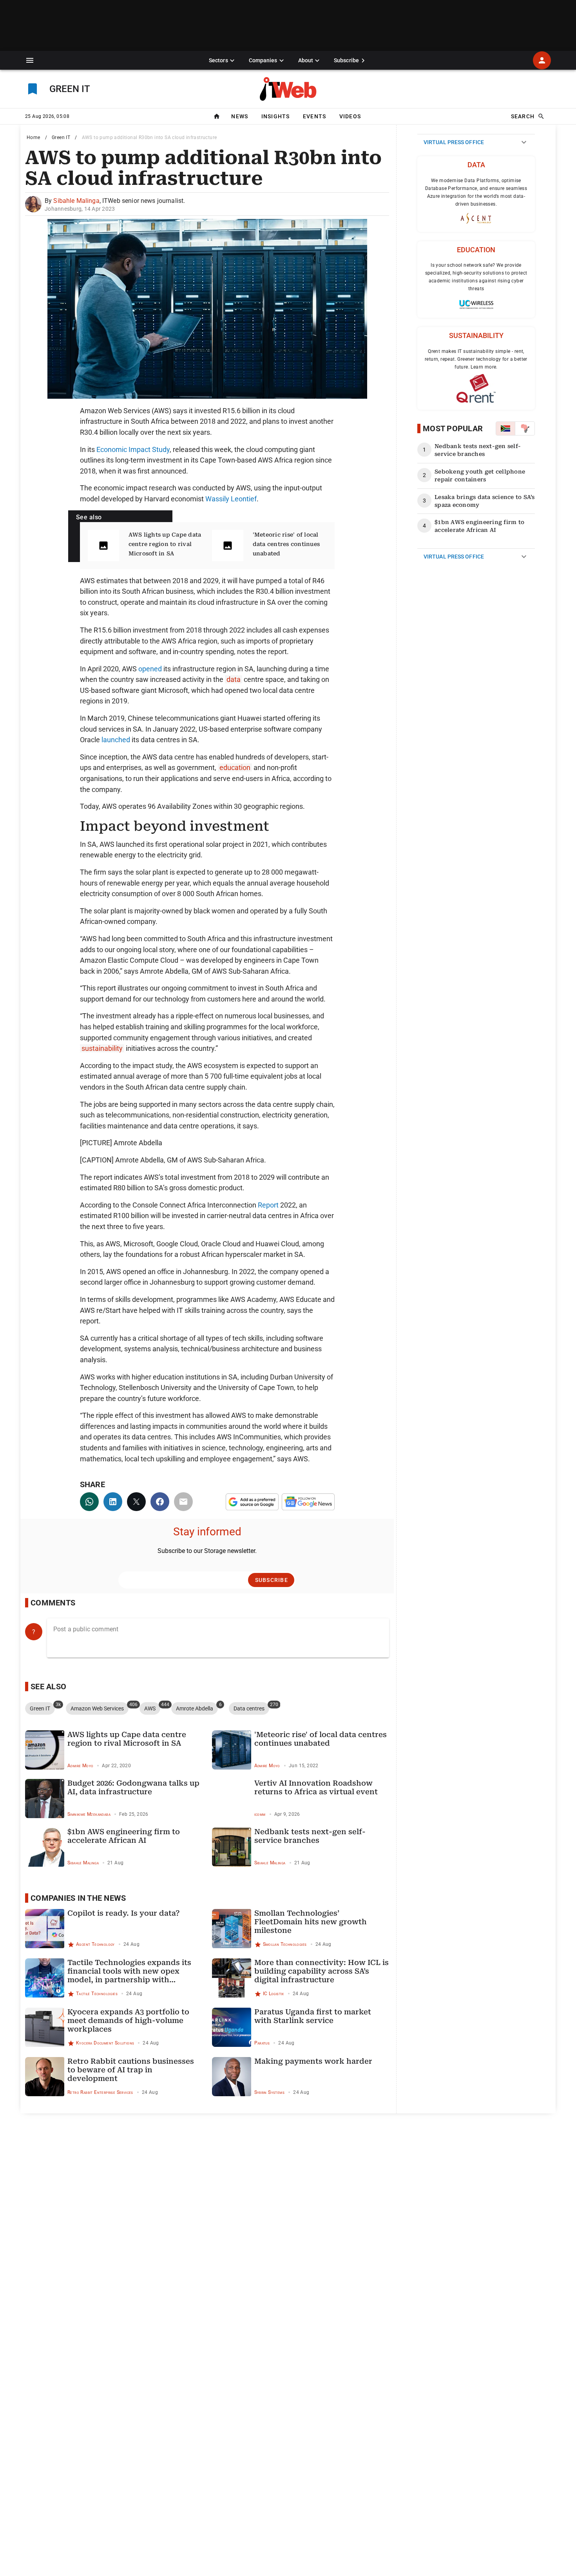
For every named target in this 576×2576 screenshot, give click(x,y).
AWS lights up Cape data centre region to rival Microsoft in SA (165, 544)
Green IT (61, 137)
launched (116, 740)
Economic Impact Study (133, 449)
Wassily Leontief (231, 499)
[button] (30, 60)
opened (150, 669)
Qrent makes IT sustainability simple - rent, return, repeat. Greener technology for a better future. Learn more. (476, 359)
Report (268, 1205)
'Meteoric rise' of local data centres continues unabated (286, 544)
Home (34, 137)
